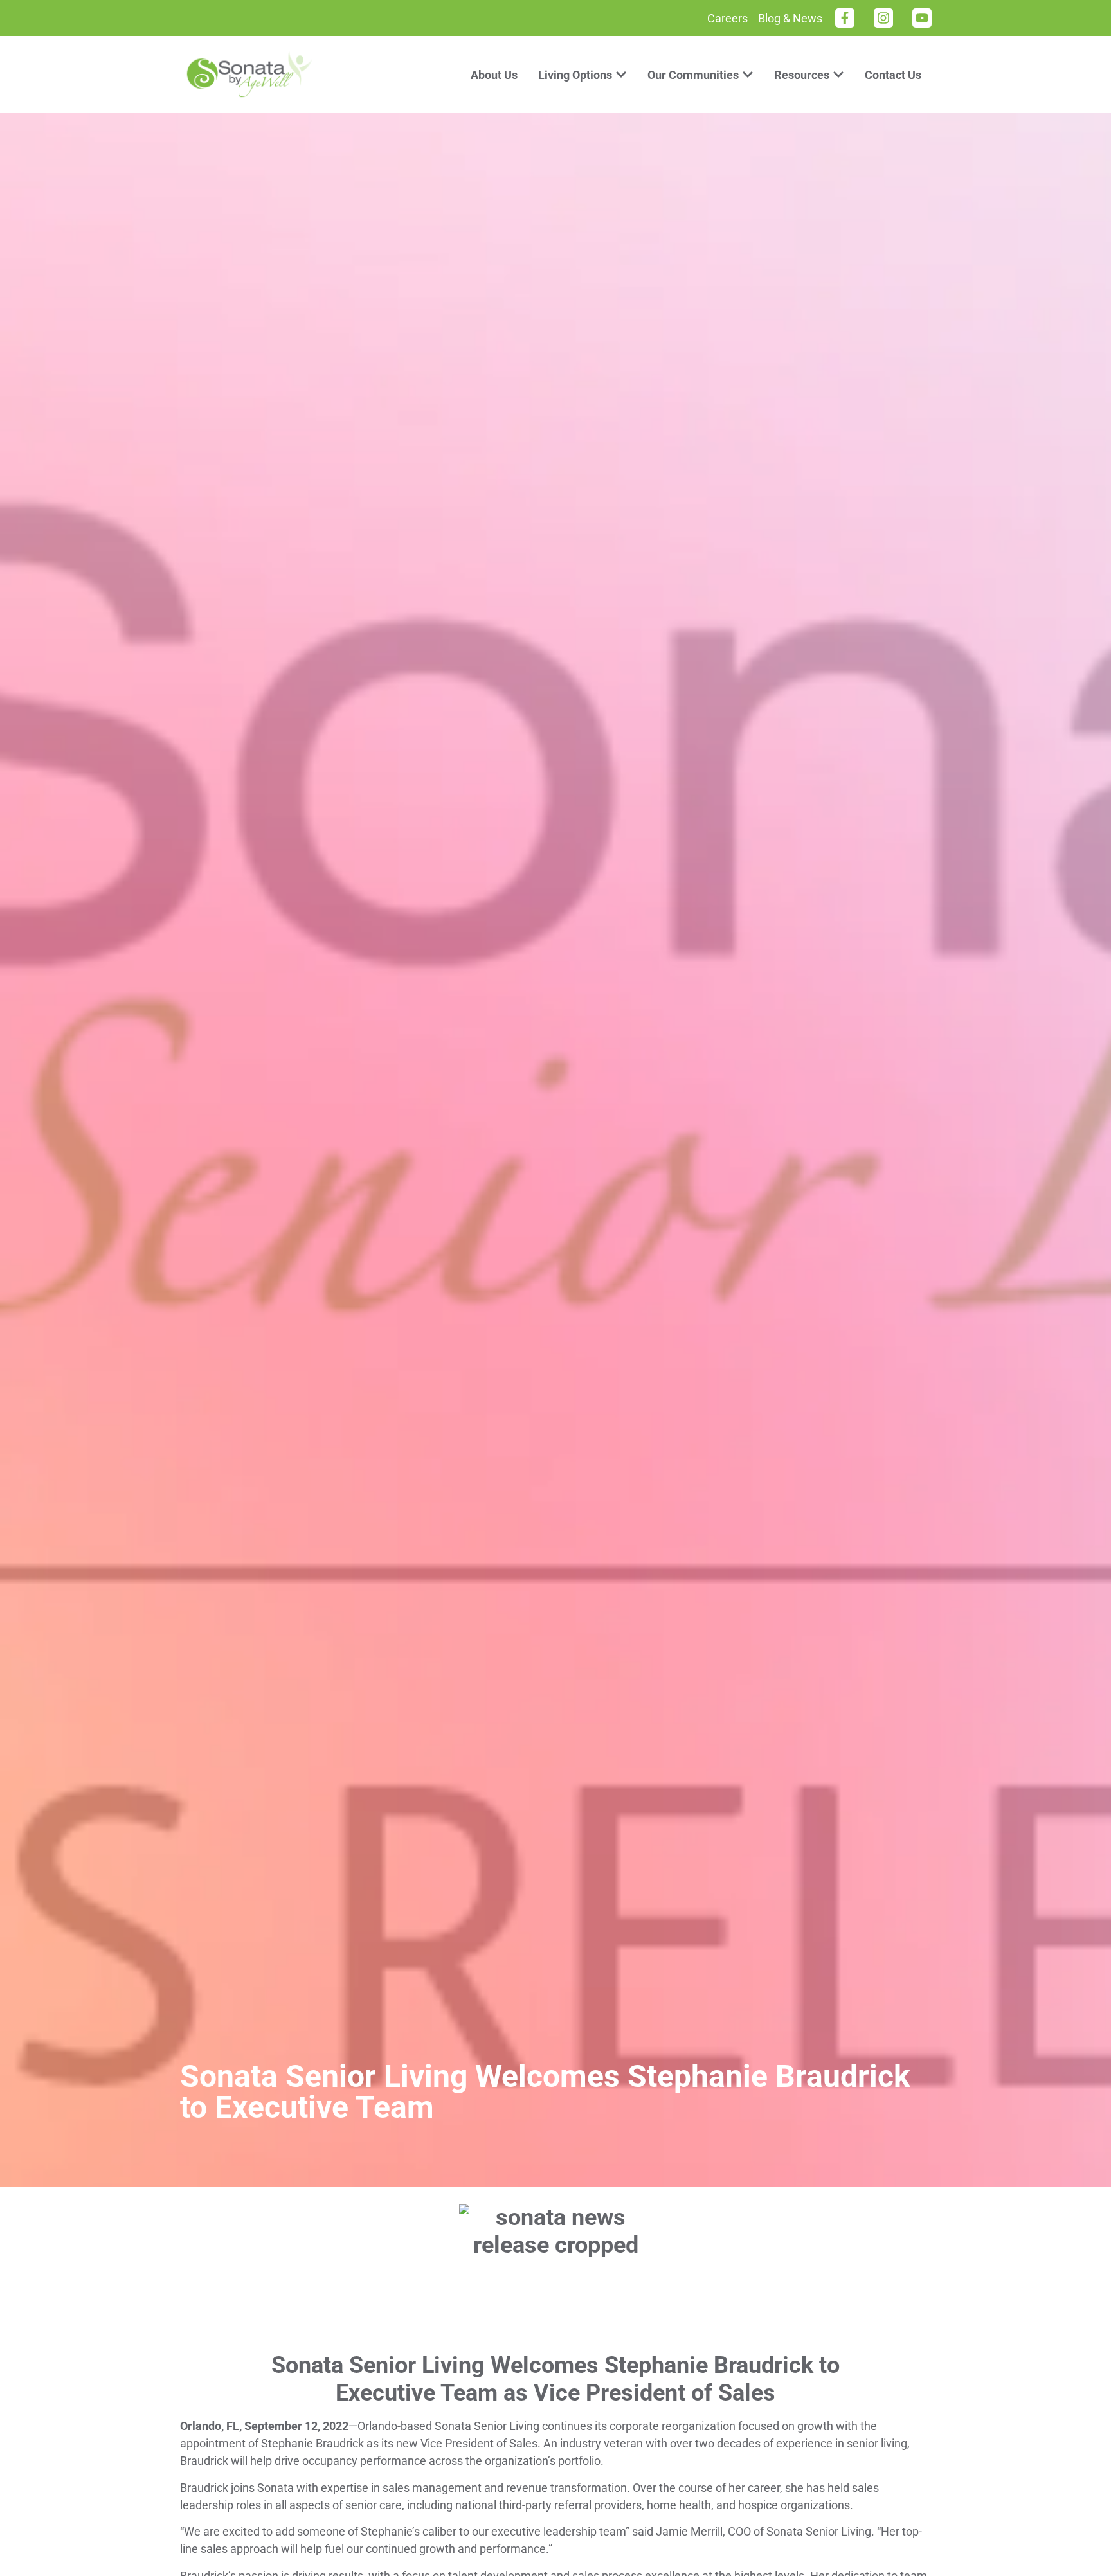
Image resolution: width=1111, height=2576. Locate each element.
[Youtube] (922, 18)
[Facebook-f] (845, 18)
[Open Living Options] (621, 75)
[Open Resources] (838, 75)
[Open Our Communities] (748, 75)
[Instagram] (883, 18)
